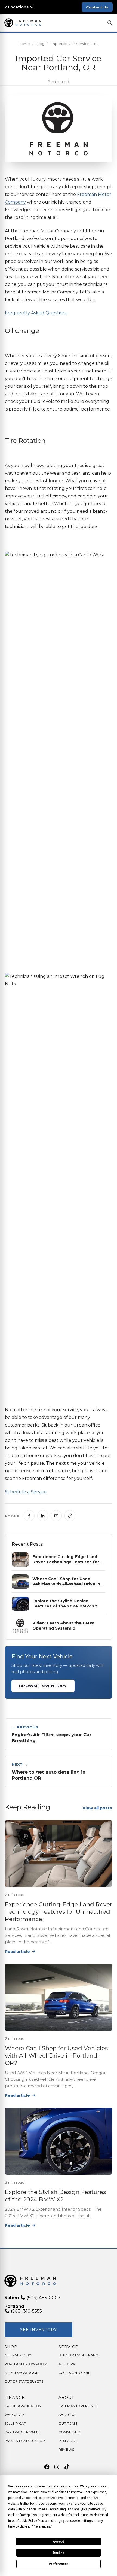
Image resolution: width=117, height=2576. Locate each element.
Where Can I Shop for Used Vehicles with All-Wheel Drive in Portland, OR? (56, 2056)
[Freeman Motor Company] (24, 23)
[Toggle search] (110, 23)
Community (69, 2432)
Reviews (66, 2449)
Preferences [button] (41, 2526)
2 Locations (16, 7)
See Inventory (39, 2330)
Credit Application (23, 2406)
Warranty (14, 2415)
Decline (59, 2553)
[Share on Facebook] (29, 1516)
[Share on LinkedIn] (43, 1516)
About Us (67, 2415)
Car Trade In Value (23, 2432)
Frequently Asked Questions (36, 313)
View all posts (97, 1808)
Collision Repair (75, 2373)
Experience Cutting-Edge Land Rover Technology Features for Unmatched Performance (59, 1912)
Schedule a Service (26, 1492)
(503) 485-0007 (43, 2298)
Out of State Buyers (24, 2381)
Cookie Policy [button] (27, 2521)
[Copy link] (70, 1516)
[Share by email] (56, 1516)
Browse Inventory (43, 1686)
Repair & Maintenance (79, 2355)
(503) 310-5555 (26, 2311)
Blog (40, 44)
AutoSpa (67, 2364)
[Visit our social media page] (47, 2467)
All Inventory (18, 2355)
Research (68, 2441)
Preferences (59, 2564)
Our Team (68, 2423)
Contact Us (97, 7)
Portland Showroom (26, 2364)
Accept (59, 2542)
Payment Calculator (25, 2441)
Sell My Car (15, 2423)
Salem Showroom (22, 2373)
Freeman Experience (78, 2406)
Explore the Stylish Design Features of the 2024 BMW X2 (55, 2196)
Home (24, 44)
